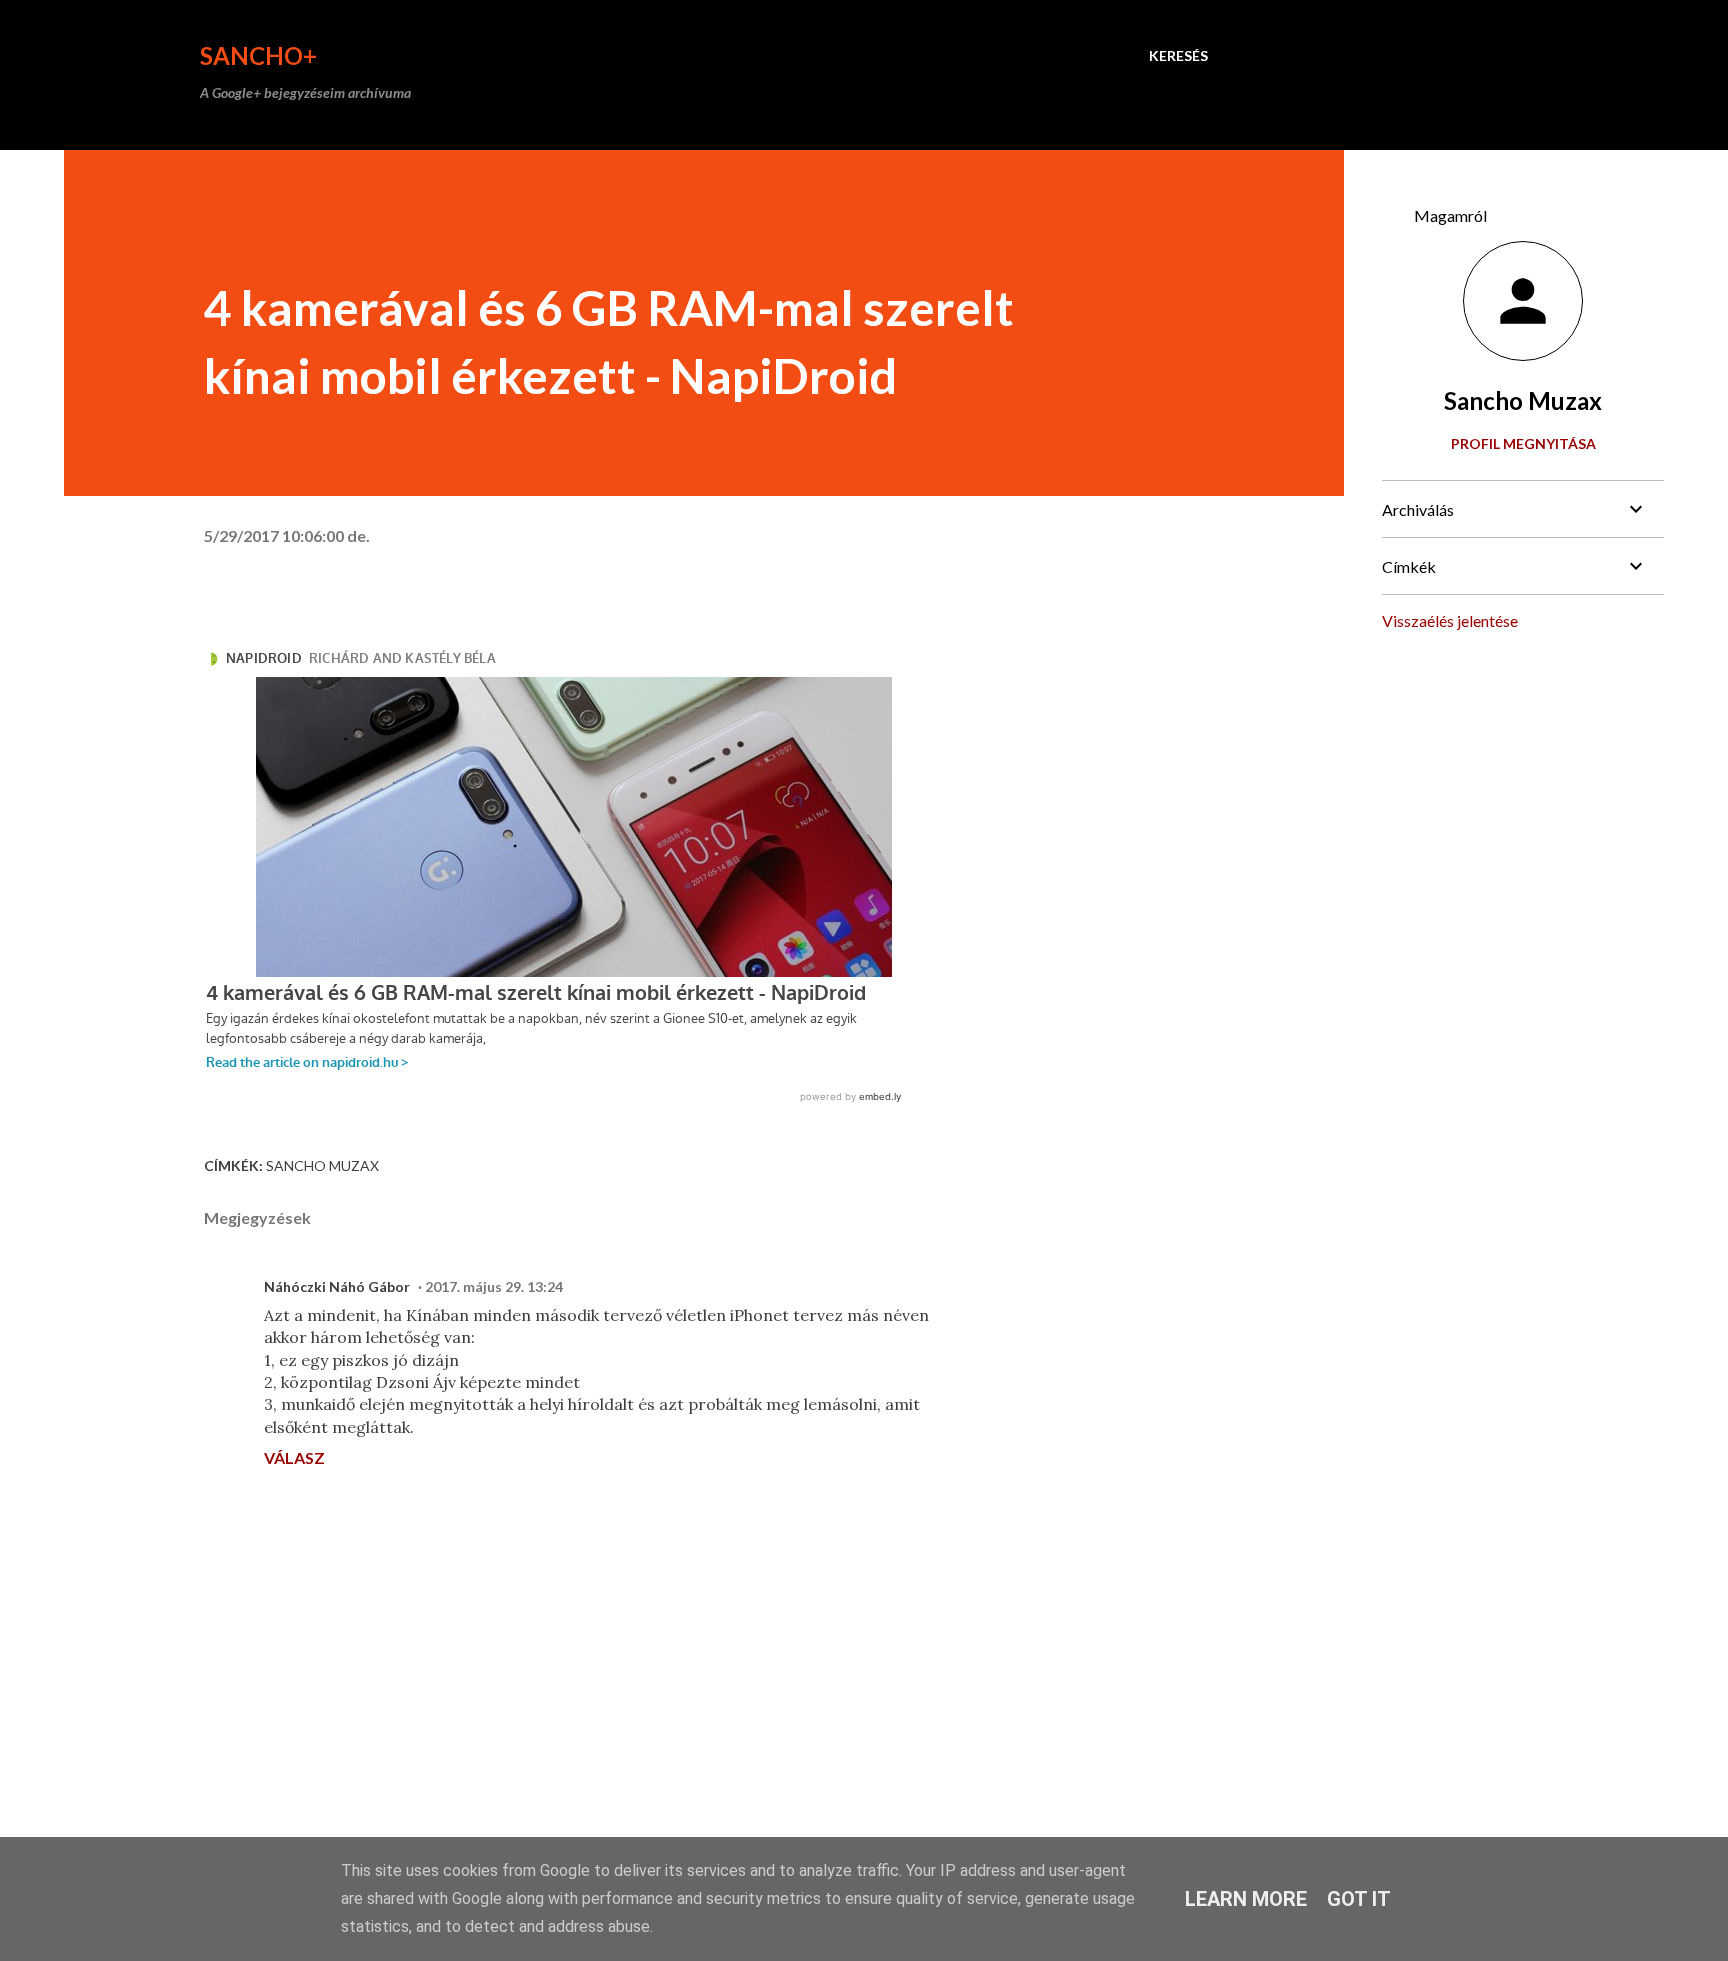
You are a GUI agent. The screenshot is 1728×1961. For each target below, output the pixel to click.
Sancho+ (258, 55)
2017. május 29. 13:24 (494, 1286)
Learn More (1246, 1899)
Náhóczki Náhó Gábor (337, 1286)
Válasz (294, 1457)
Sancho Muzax (322, 1165)
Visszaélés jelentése (1450, 620)
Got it (1359, 1899)
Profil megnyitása (1523, 443)
